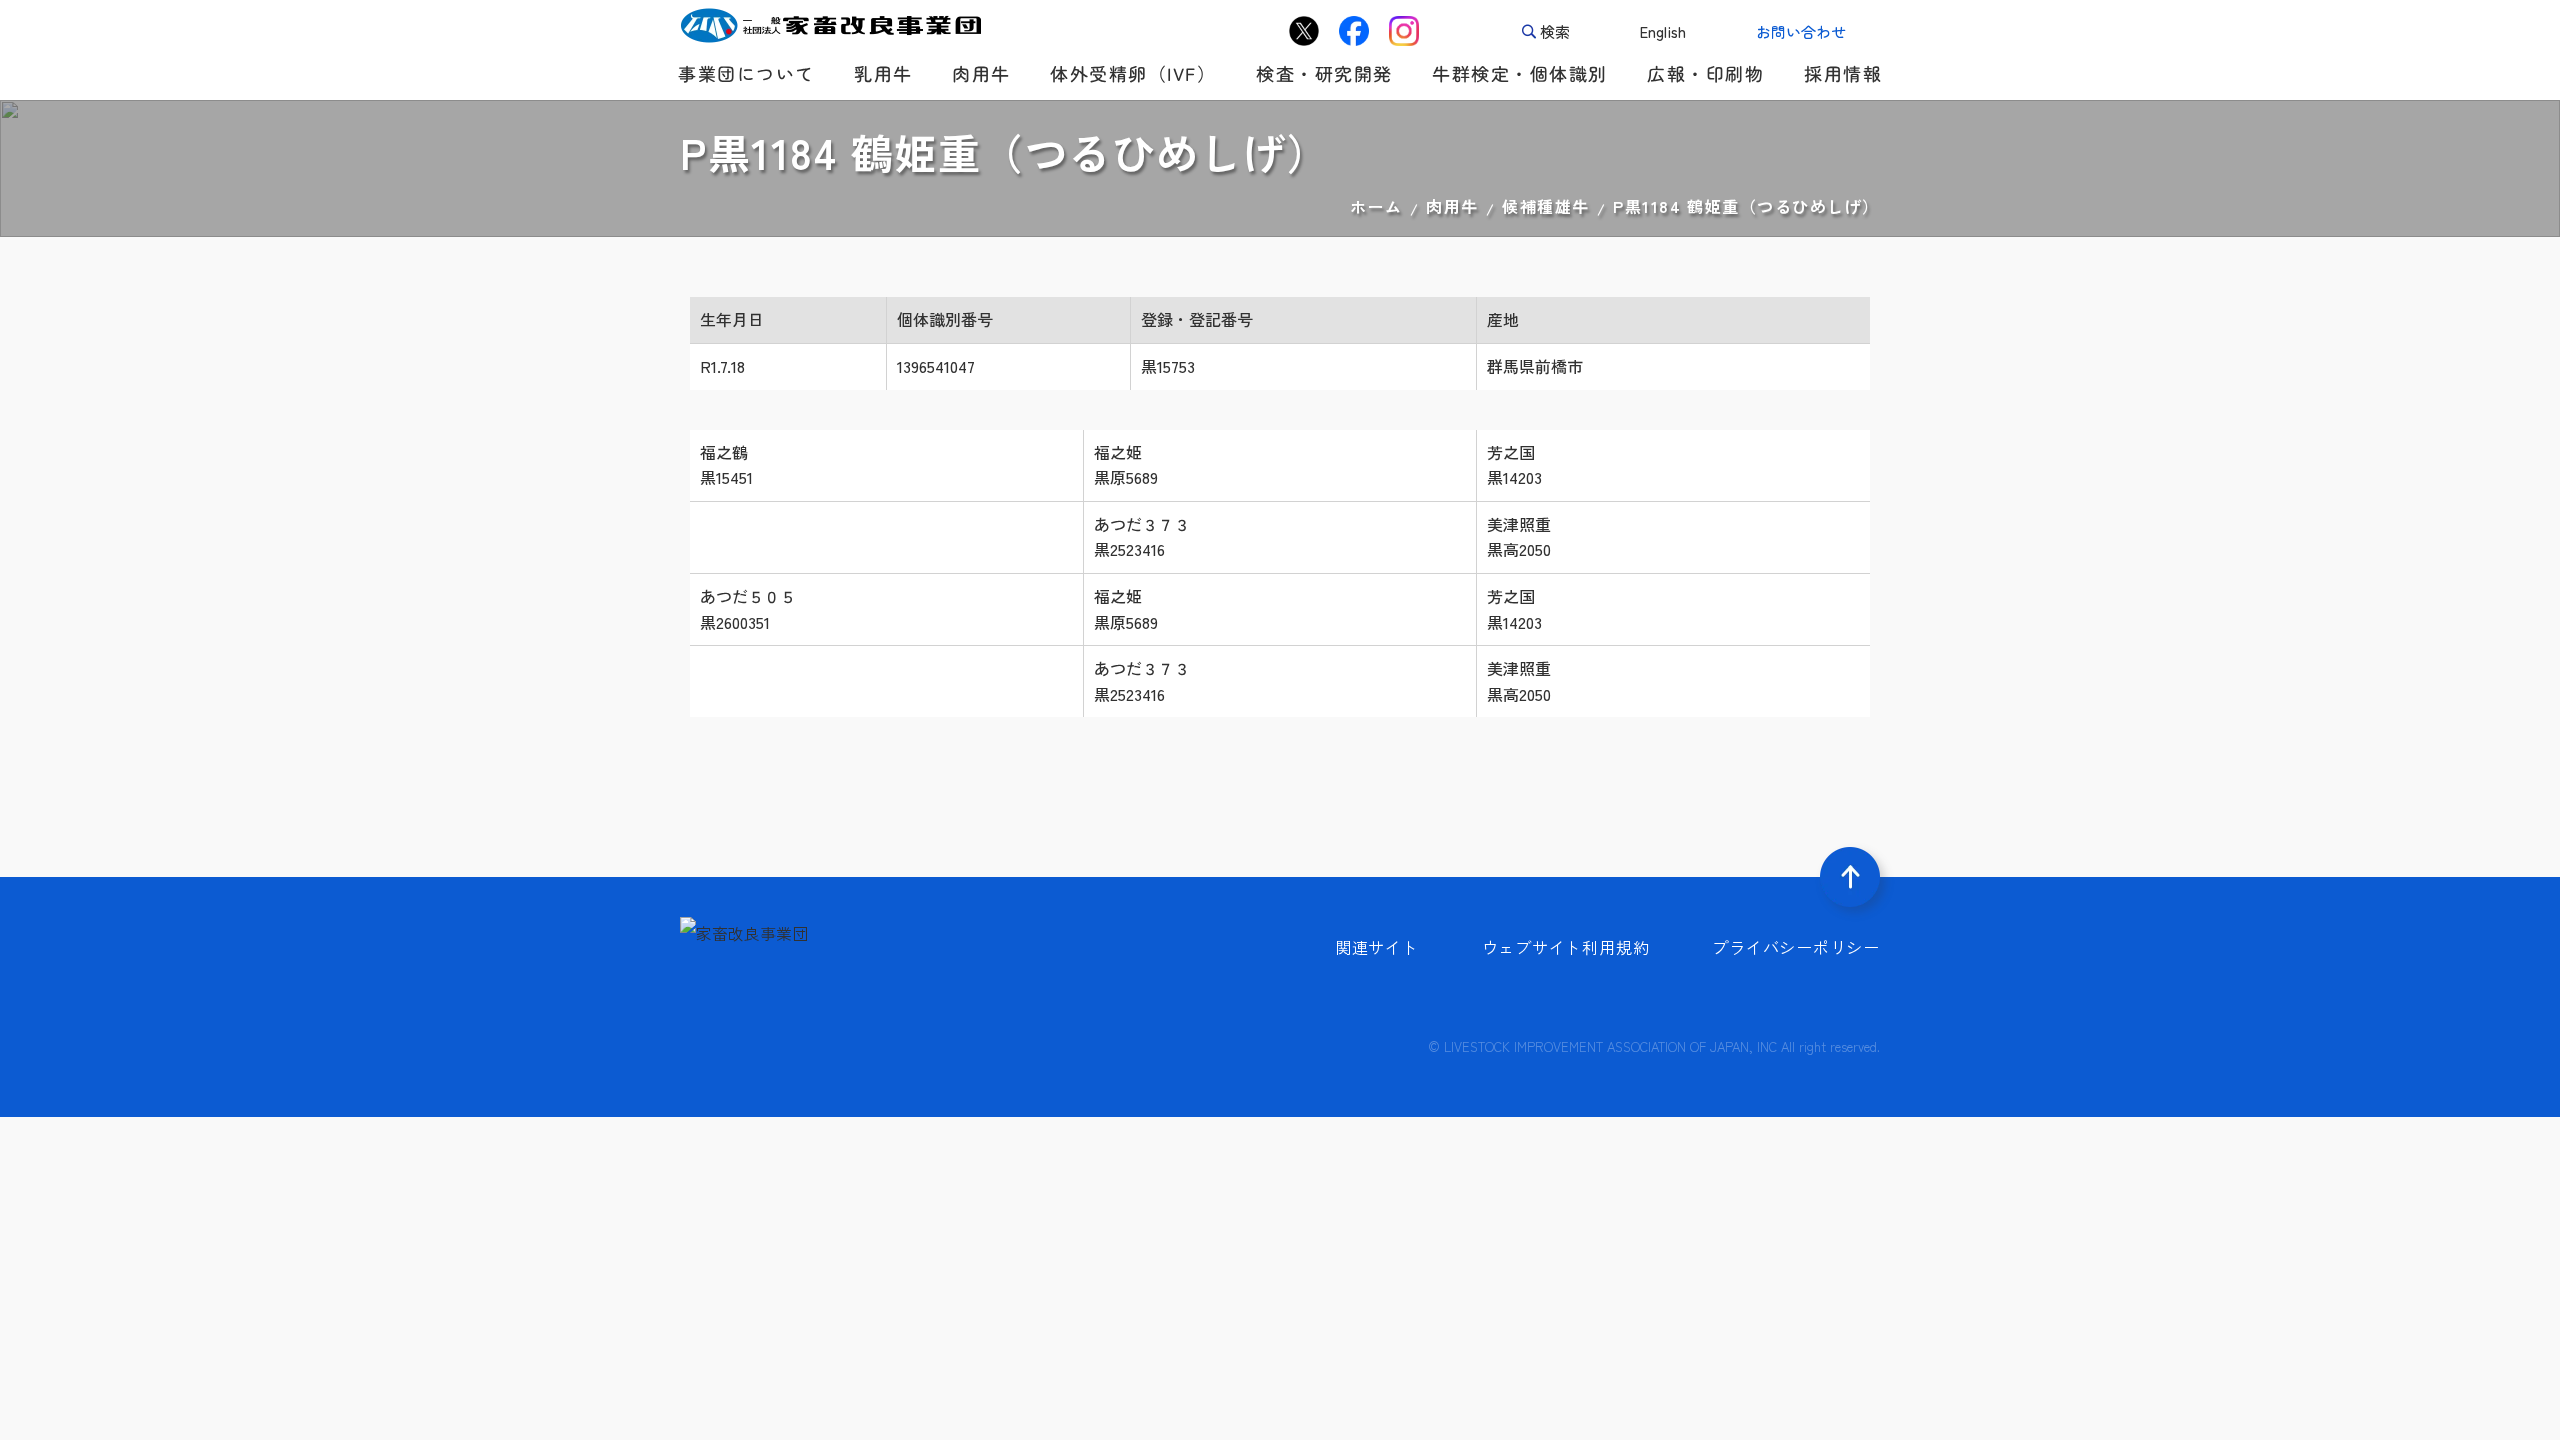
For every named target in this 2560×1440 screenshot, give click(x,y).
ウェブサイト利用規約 (1566, 947)
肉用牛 (1452, 206)
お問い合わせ (1801, 31)
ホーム (1376, 206)
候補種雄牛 (1546, 206)
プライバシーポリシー (1796, 947)
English (1663, 31)
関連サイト (1377, 947)
